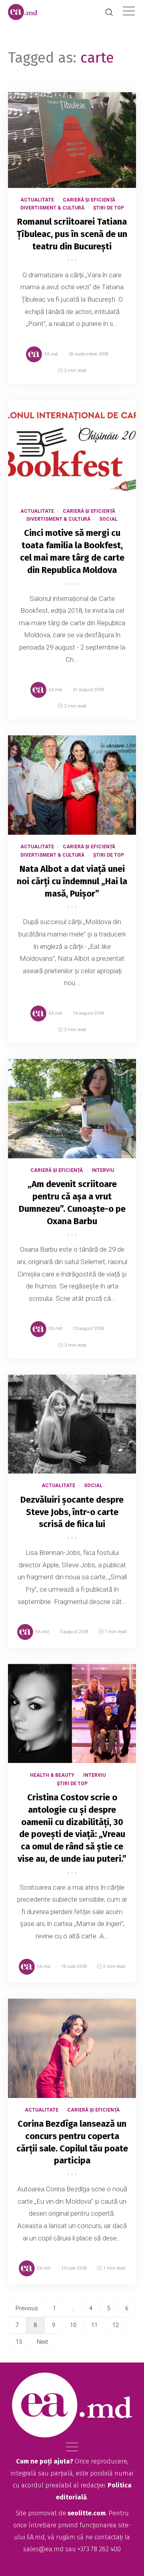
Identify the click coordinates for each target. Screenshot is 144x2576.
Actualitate (37, 200)
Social (108, 519)
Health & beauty (52, 1775)
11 (94, 2325)
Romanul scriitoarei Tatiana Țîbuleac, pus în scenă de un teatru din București (72, 234)
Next (42, 2342)
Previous (27, 2308)
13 (19, 2342)
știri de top (109, 208)
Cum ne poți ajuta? (45, 2461)
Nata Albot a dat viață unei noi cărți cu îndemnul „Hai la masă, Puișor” (72, 881)
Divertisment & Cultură (52, 208)
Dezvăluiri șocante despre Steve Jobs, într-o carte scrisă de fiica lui (72, 1512)
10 (73, 2325)
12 (116, 2325)
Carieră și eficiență (89, 200)
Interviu (103, 1170)
